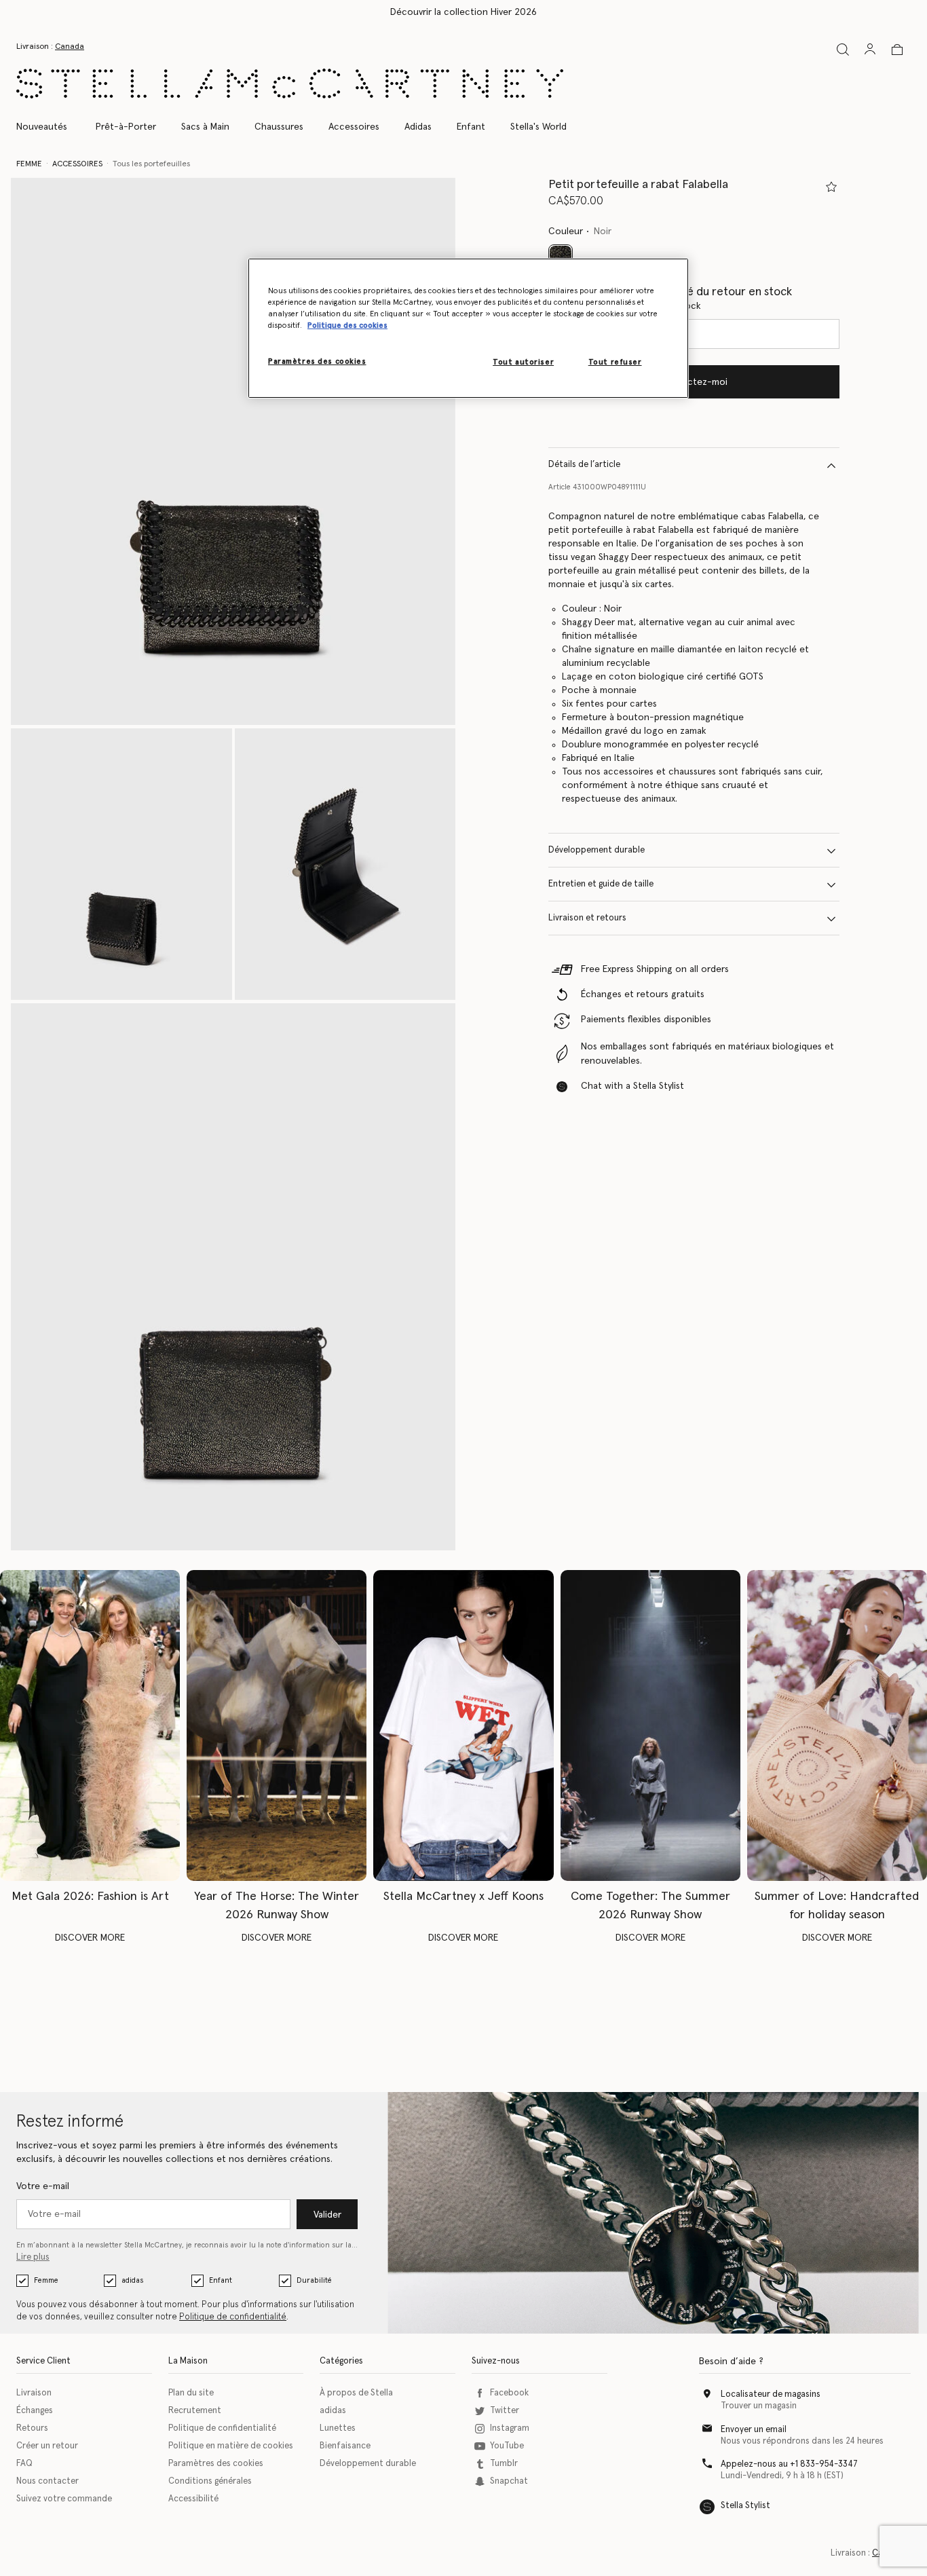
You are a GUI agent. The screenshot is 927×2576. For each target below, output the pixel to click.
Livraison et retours (587, 919)
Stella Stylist (745, 2506)
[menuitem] (49, 127)
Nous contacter (48, 2481)
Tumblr (504, 2464)
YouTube (507, 2446)
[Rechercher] (843, 49)
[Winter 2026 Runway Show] (277, 1725)
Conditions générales (210, 2481)
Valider (327, 2215)
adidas (132, 2280)
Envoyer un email (754, 2430)
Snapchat (509, 2481)
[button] (233, 451)
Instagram (510, 2428)
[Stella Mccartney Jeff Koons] (463, 1725)
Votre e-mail (43, 2186)
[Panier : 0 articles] (897, 50)
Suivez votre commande (64, 2499)
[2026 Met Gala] (90, 1725)
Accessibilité (193, 2499)
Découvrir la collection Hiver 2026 (463, 12)
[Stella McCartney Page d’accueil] (290, 83)
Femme (46, 2280)
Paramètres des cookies (216, 2464)
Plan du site (191, 2393)
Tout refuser (615, 362)
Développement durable (597, 851)
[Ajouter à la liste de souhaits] (831, 187)
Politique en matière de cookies (231, 2446)
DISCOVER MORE (90, 1938)
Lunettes (338, 2428)
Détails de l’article (584, 465)
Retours (32, 2428)
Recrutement (195, 2411)
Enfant (221, 2280)
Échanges (35, 2411)
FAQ (24, 2464)
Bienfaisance (345, 2446)
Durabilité (314, 2280)
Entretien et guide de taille (601, 885)
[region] (468, 328)
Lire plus (33, 2257)
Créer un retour (47, 2446)
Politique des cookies (347, 325)
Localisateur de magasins (771, 2394)
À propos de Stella (356, 2393)
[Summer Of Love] (837, 1725)
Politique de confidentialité (233, 2317)
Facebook (509, 2393)
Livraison (34, 2393)
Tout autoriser (523, 362)
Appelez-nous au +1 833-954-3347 (789, 2464)
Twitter (505, 2411)
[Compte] (870, 49)
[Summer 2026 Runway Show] (650, 1725)
